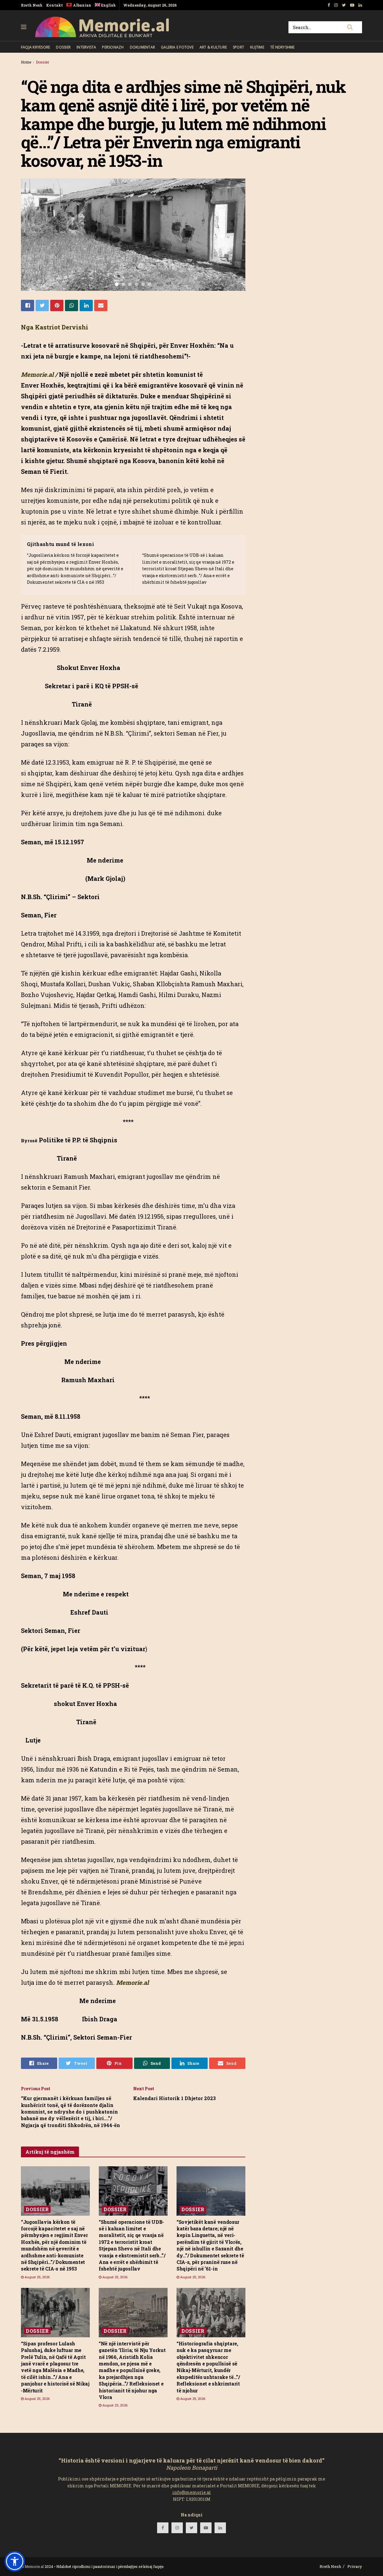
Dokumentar (142, 47)
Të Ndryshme (282, 47)
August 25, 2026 (37, 2277)
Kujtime (257, 47)
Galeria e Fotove (177, 47)
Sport (238, 47)
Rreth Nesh (32, 5)
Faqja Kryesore (35, 47)
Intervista (86, 47)
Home (26, 62)
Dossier (63, 47)
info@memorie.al (192, 2492)
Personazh (113, 47)
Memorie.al (34, 2566)
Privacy (355, 2566)
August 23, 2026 (114, 2405)
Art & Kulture (213, 47)
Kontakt (54, 5)
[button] (15, 2561)
